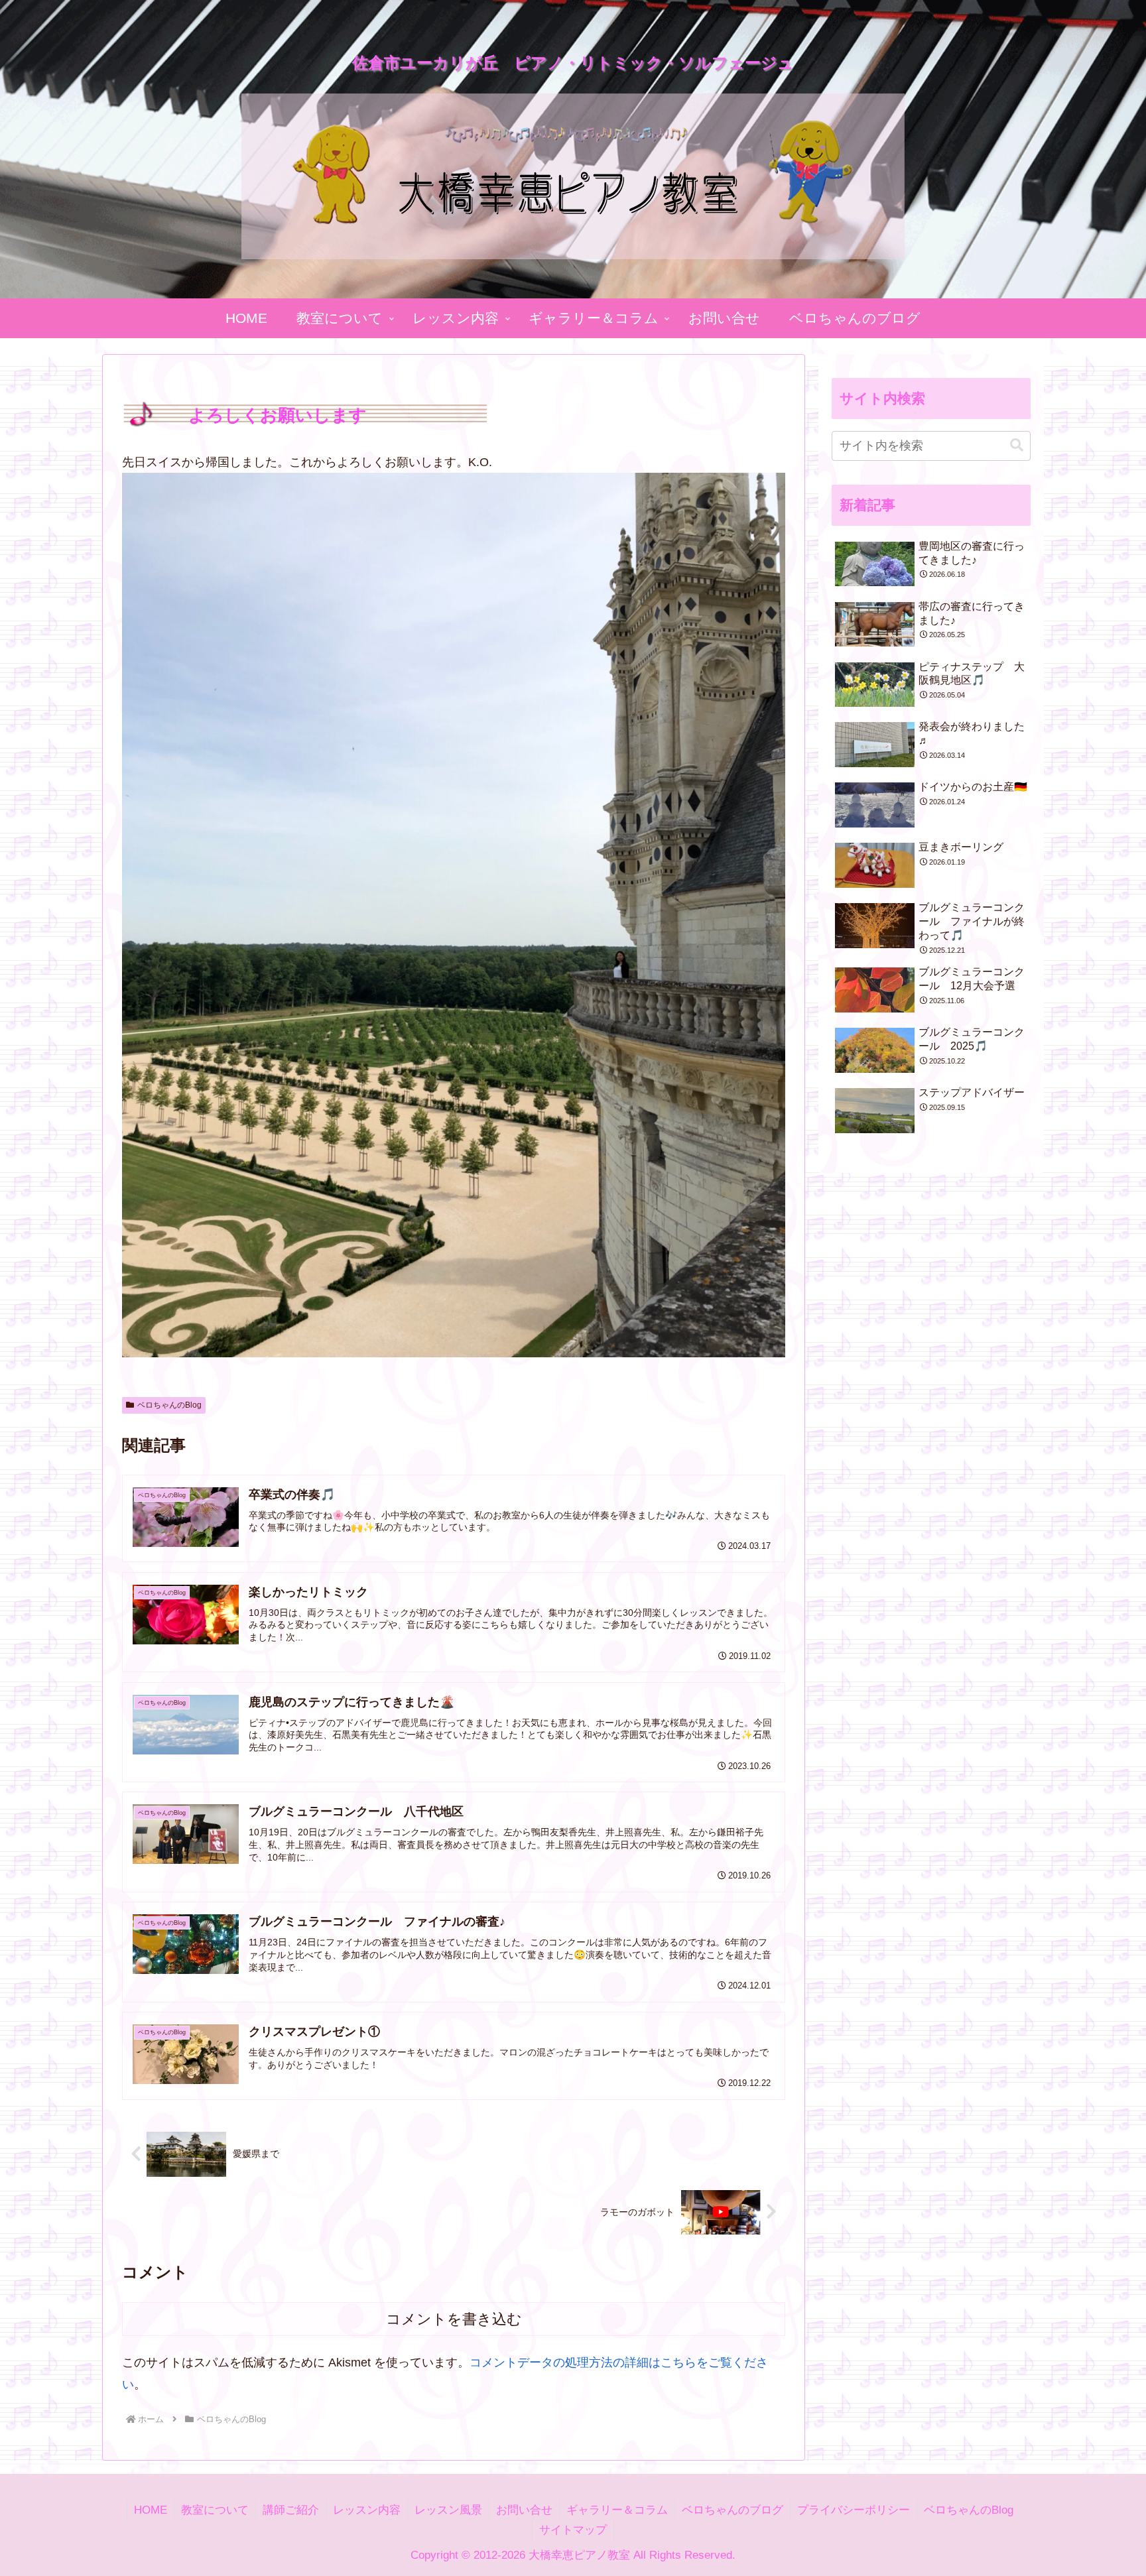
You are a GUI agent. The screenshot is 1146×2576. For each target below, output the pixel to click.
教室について (215, 2510)
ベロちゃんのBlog (169, 1405)
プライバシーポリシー (854, 2510)
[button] (1017, 445)
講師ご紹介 (291, 2510)
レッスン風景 (448, 2510)
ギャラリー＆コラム (617, 2510)
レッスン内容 (367, 2510)
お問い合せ (524, 2510)
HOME (151, 2510)
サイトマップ (573, 2530)
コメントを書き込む (454, 2319)
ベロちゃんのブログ (732, 2510)
